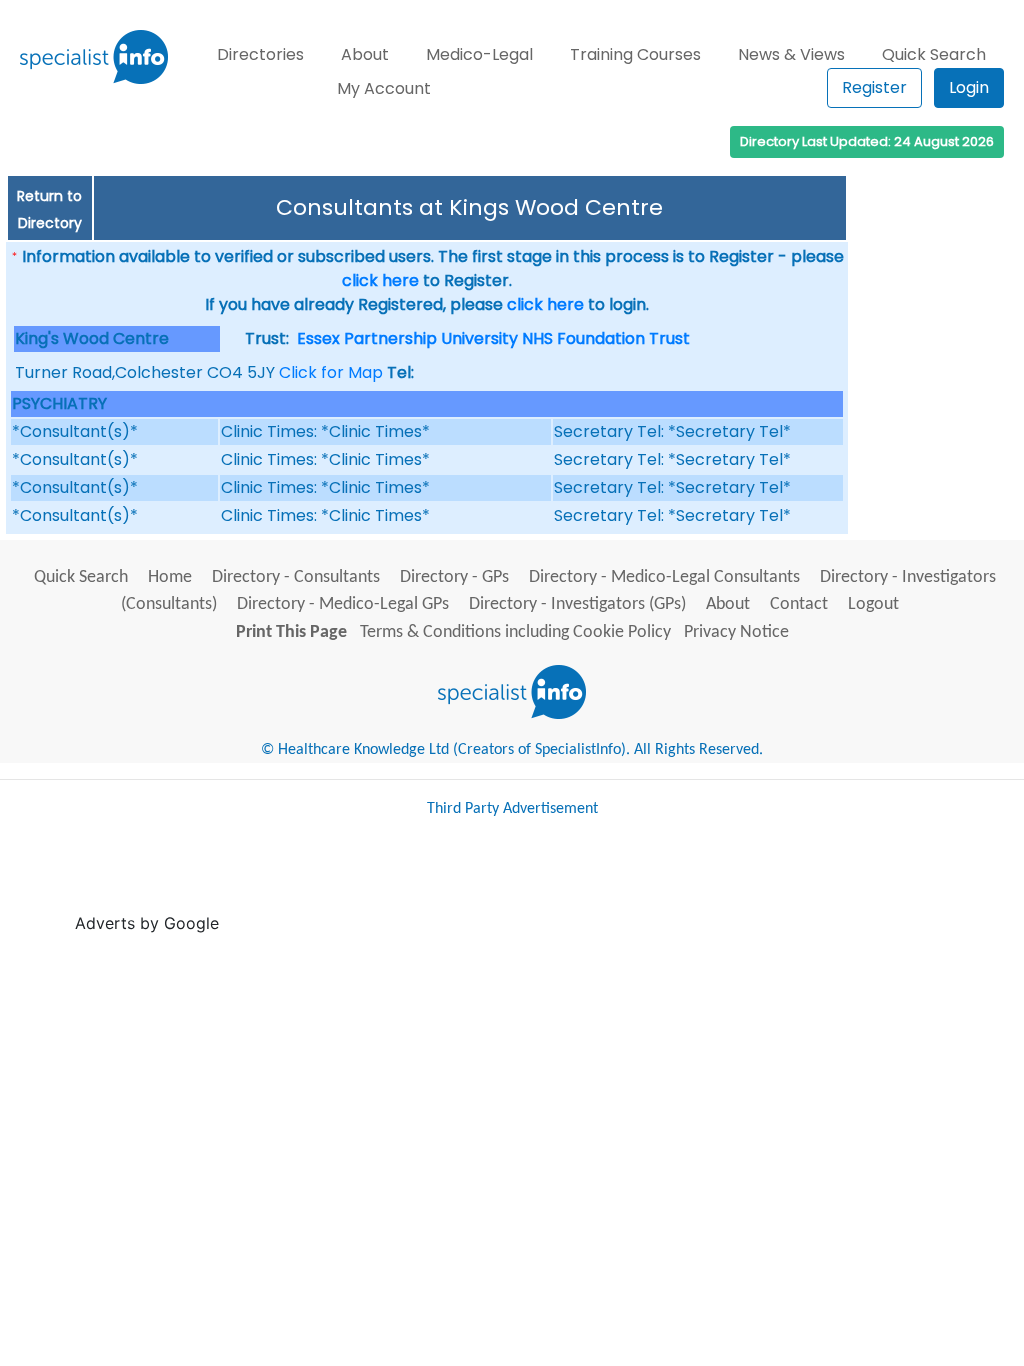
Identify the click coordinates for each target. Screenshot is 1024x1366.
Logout (873, 604)
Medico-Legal (479, 54)
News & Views (791, 54)
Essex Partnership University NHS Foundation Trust (493, 338)
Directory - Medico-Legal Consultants (664, 577)
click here (380, 280)
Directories (260, 54)
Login (969, 87)
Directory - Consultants (296, 577)
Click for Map (331, 372)
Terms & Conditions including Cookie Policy (515, 632)
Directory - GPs (454, 577)
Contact (799, 604)
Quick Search (934, 54)
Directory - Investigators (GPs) (577, 604)
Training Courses (635, 54)
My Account (384, 88)
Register (874, 87)
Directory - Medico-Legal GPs (343, 604)
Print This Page (291, 632)
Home (170, 577)
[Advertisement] (588, 884)
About (365, 54)
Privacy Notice (736, 632)
